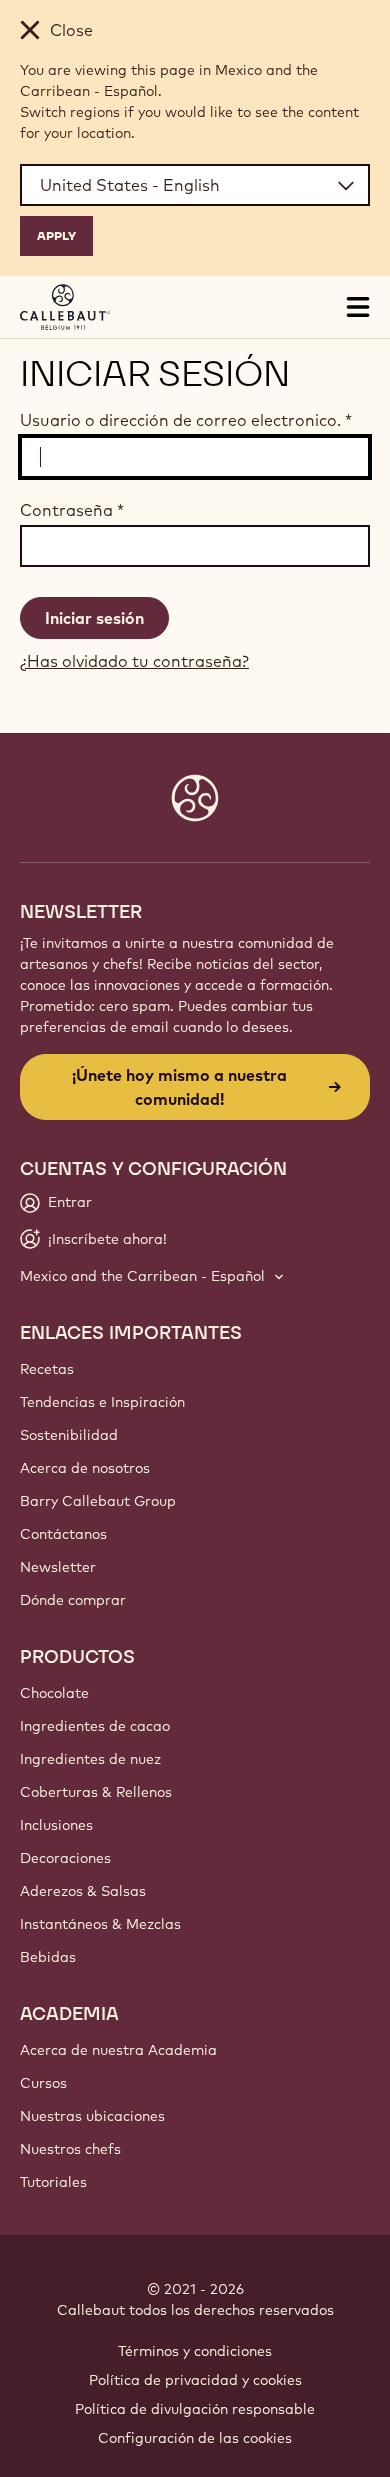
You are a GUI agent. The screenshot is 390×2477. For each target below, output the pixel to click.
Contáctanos (63, 1534)
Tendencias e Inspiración (102, 1402)
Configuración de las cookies (195, 2438)
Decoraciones (65, 1858)
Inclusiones (56, 1825)
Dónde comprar (73, 1600)
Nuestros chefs (70, 2149)
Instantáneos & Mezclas (100, 1924)
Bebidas (48, 1957)
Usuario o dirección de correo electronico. (186, 420)
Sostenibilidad (69, 1435)
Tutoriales (53, 2182)
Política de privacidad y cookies (195, 2380)
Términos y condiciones (195, 2351)
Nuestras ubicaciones (92, 2116)
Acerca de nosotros (85, 1468)
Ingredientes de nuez (90, 1759)
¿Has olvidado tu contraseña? (134, 661)
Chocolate (54, 1693)
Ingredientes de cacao (95, 1726)
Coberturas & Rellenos (96, 1792)
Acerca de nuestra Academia (118, 2050)
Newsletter (58, 1567)
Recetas (47, 1369)
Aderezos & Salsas (83, 1891)
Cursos (43, 2083)
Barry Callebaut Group (98, 1501)
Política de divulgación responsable (195, 2409)
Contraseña (72, 510)
